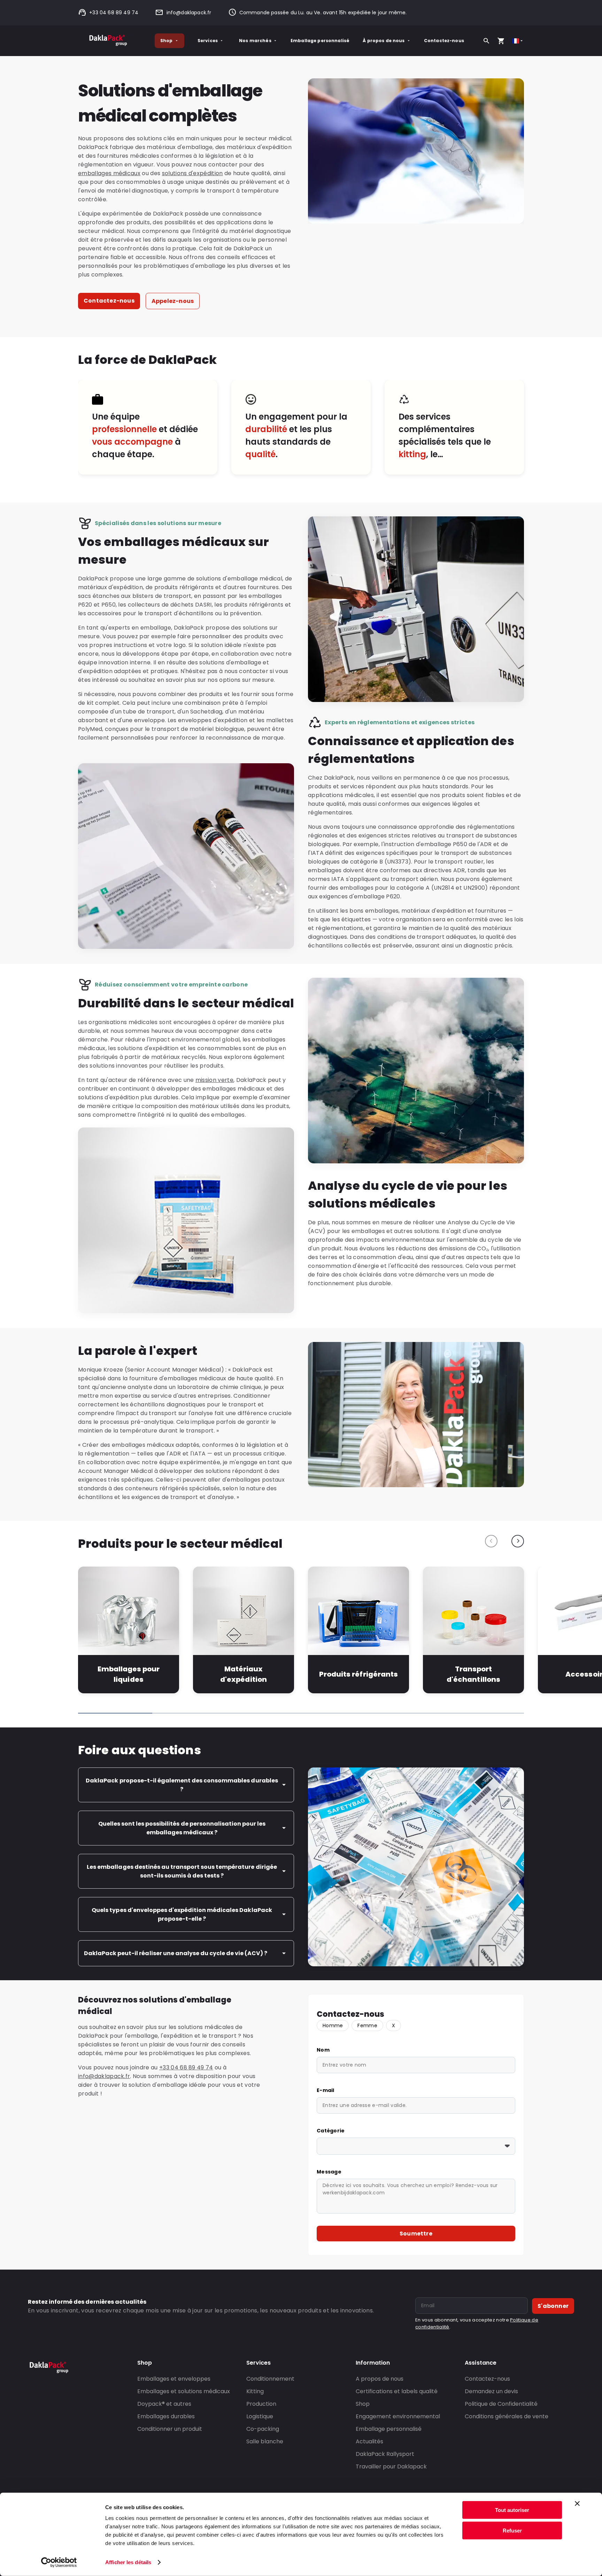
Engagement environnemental (398, 2416)
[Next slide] (518, 1541)
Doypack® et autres (164, 2404)
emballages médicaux (109, 173)
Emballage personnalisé (320, 41)
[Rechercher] (486, 41)
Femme (367, 2025)
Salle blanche (265, 2441)
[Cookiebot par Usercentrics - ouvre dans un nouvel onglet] (59, 2562)
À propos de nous (384, 41)
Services (208, 41)
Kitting (255, 2391)
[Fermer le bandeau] (577, 2504)
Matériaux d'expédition (243, 1674)
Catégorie (331, 2131)
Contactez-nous (444, 41)
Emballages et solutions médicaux (184, 2391)
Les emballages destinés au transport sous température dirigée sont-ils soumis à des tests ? (182, 1871)
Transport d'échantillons (473, 1674)
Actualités (369, 2441)
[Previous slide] (491, 1541)
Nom (323, 2050)
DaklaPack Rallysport (385, 2454)
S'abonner (553, 2306)
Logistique (260, 2416)
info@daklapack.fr (189, 13)
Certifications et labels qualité (397, 2391)
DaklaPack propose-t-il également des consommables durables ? (182, 1785)
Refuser (512, 2530)
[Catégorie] (416, 2146)
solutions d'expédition (192, 173)
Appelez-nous (173, 301)
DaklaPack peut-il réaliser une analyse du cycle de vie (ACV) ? (176, 1953)
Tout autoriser (512, 2510)
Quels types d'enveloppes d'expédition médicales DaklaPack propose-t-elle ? (182, 1914)
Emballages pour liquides (129, 1674)
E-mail (326, 2090)
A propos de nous (380, 2379)
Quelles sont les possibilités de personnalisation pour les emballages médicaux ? (182, 1828)
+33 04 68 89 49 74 (114, 13)
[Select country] (518, 41)
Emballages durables (166, 2416)
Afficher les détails (128, 2562)
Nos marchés (255, 41)
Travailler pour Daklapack (391, 2466)
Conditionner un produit (170, 2429)
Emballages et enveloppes (174, 2379)
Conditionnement (270, 2379)
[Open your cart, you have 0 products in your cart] (501, 41)
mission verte (214, 1080)
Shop (167, 41)
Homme (333, 2025)
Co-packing (263, 2429)
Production (261, 2404)
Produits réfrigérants (358, 1674)
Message (329, 2172)
